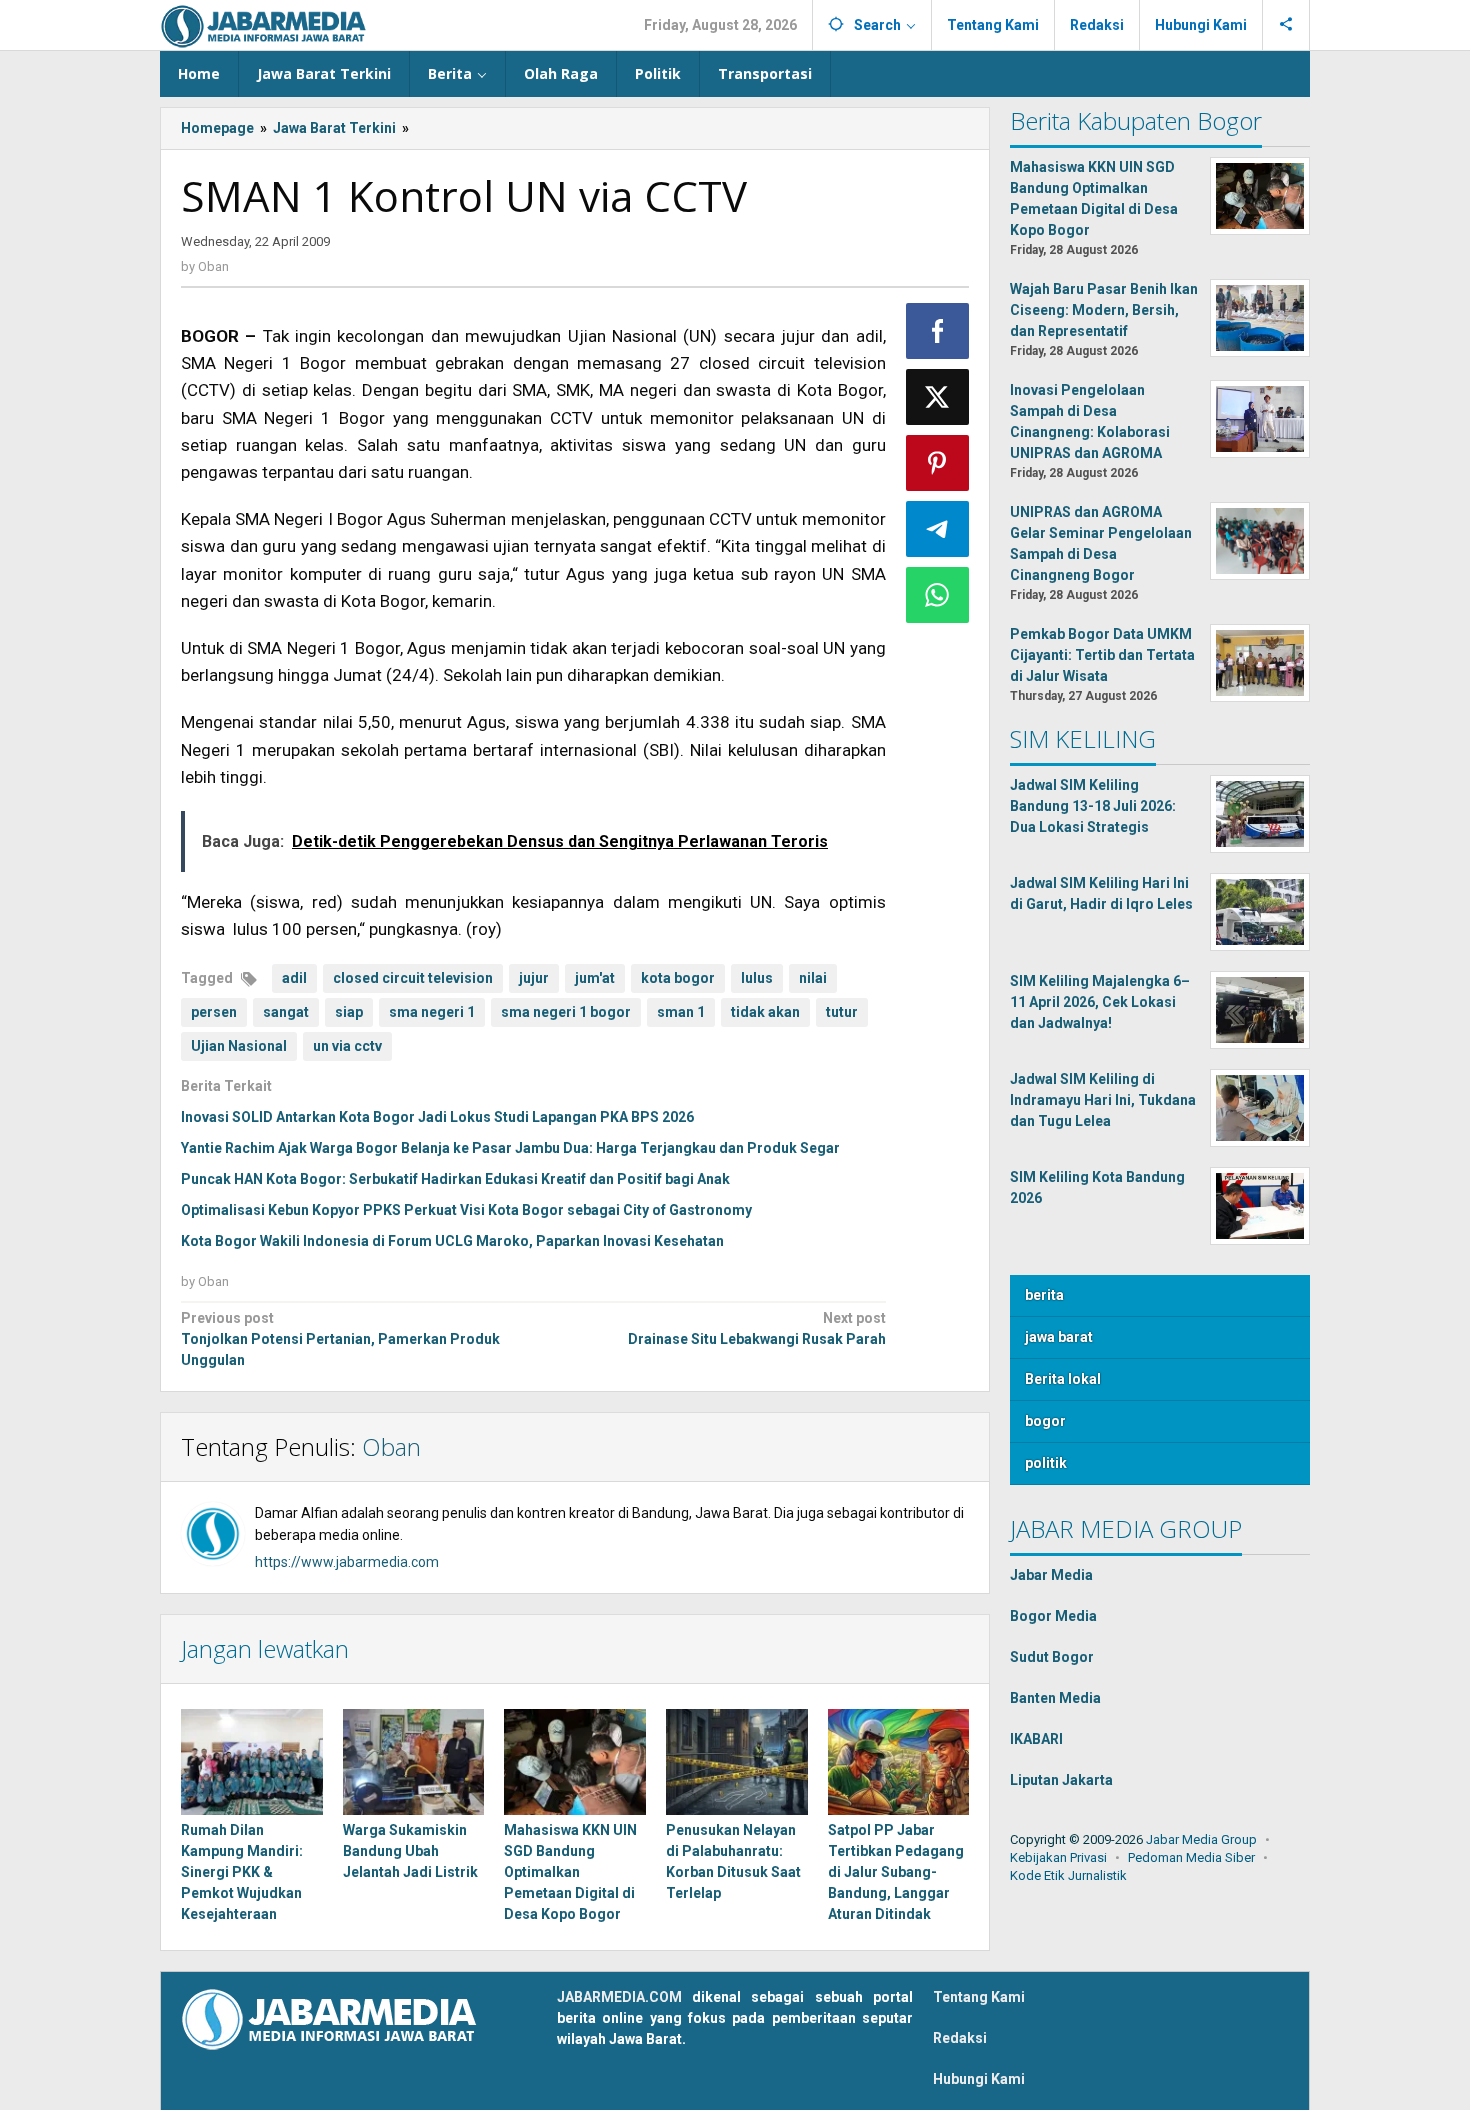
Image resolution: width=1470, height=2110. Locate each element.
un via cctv (347, 1046)
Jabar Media (1051, 1575)
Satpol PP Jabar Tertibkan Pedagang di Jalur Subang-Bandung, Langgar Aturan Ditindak (896, 1872)
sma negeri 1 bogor (566, 1012)
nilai (813, 978)
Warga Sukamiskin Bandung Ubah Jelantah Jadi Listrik (410, 1851)
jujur (534, 978)
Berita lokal (1063, 1379)
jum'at (595, 978)
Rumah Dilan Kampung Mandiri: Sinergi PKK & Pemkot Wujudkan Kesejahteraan (242, 1872)
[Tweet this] (938, 397)
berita (1044, 1295)
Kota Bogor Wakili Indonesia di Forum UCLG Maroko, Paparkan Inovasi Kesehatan (452, 1241)
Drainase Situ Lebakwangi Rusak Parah (756, 1328)
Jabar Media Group (1201, 1839)
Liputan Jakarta (1061, 1780)
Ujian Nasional (239, 1046)
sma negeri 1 (432, 1012)
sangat (286, 1012)
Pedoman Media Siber (1191, 1857)
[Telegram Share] (938, 529)
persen (214, 1012)
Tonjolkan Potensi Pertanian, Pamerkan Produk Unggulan (340, 1339)
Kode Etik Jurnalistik (1068, 1875)
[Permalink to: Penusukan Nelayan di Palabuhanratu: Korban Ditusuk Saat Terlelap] (737, 1762)
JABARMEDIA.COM (619, 1997)
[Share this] (938, 331)
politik (1046, 1463)
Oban (391, 1446)
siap (349, 1012)
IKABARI (1036, 1739)
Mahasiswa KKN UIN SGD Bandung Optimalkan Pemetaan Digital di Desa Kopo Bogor (570, 1872)
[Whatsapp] (938, 595)
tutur (842, 1012)
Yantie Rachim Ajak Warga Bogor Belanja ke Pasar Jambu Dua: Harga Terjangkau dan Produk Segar (510, 1148)
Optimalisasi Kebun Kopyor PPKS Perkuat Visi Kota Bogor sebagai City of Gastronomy (466, 1210)
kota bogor (678, 978)
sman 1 (681, 1012)
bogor (1045, 1421)
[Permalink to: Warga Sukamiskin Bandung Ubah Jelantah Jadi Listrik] (414, 1762)
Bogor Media (1053, 1616)
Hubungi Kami (979, 2079)
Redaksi (960, 2038)
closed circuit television (413, 978)
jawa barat (1059, 1337)
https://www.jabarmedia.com (347, 1562)
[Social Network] (1286, 25)
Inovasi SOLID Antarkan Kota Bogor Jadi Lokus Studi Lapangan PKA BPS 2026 (437, 1117)
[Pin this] (938, 463)
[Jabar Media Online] (264, 25)
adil (294, 978)
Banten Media (1055, 1698)
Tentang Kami (979, 1997)
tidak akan (765, 1012)
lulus (757, 978)
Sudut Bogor (1052, 1657)
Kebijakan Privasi (1058, 1857)
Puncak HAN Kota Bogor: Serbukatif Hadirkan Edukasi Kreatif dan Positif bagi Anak (455, 1179)
